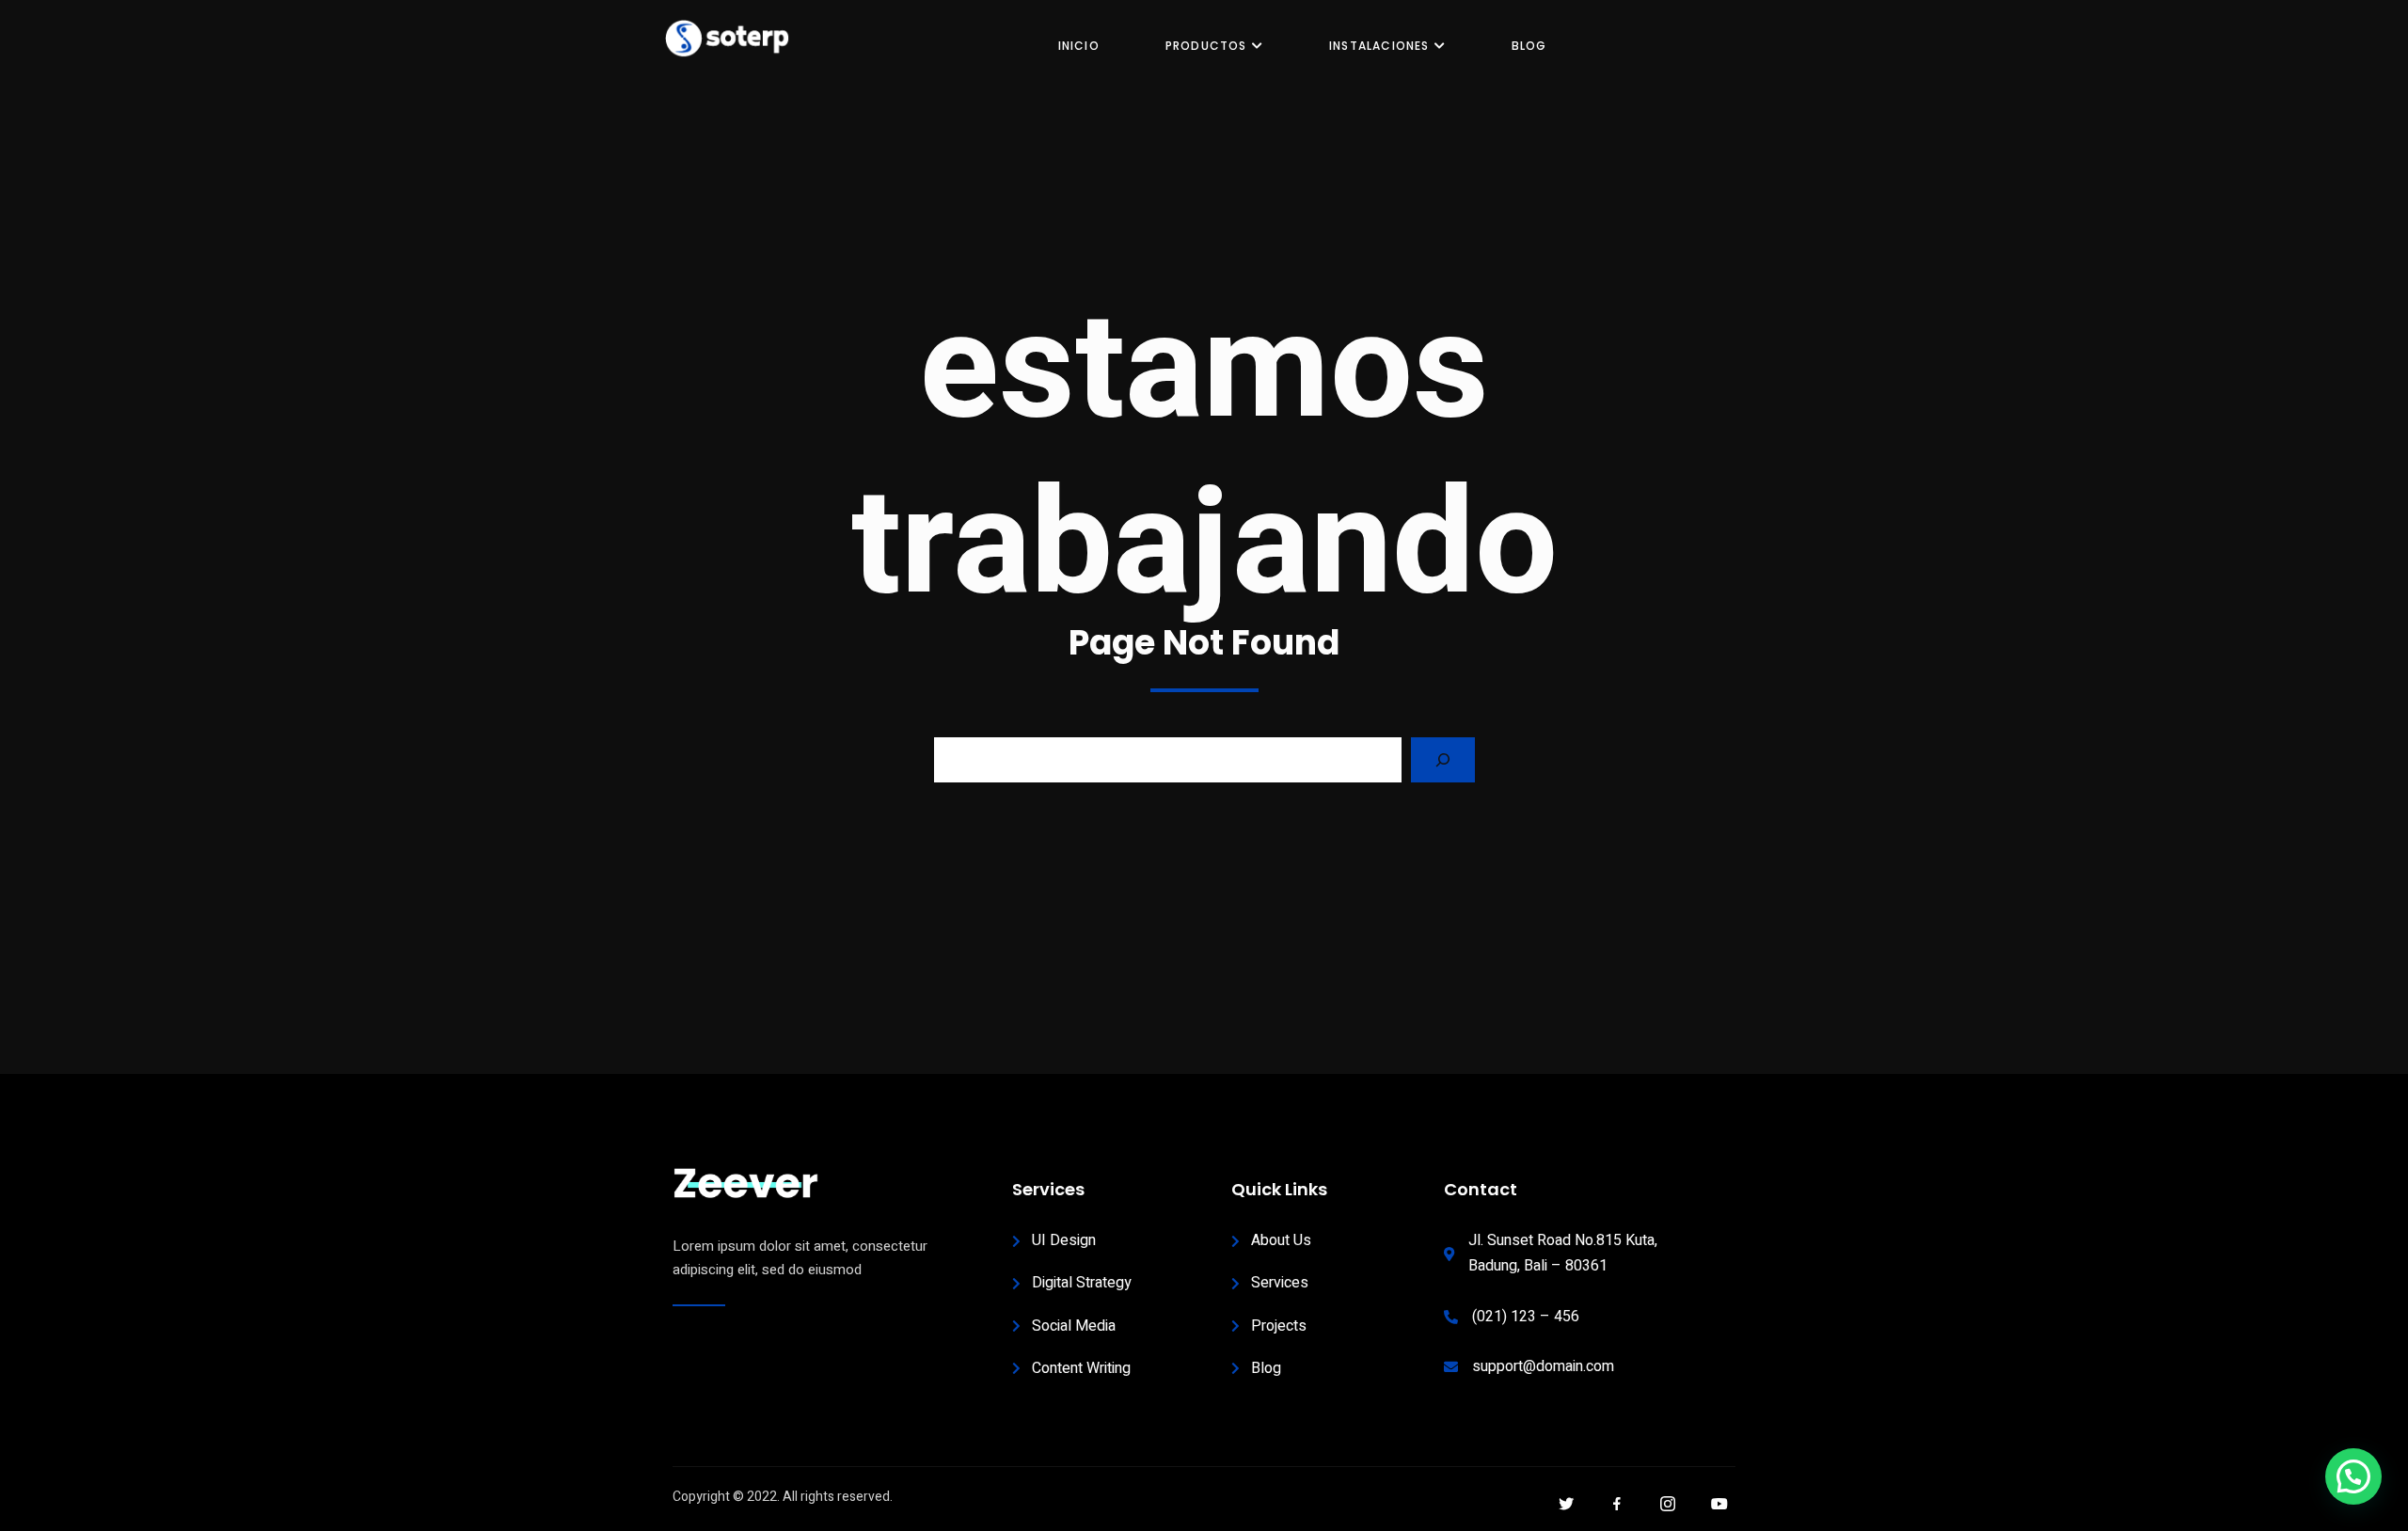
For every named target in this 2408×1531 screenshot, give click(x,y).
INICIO (1079, 46)
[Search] (1443, 760)
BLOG (1529, 46)
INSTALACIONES (1379, 46)
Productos (1206, 46)
